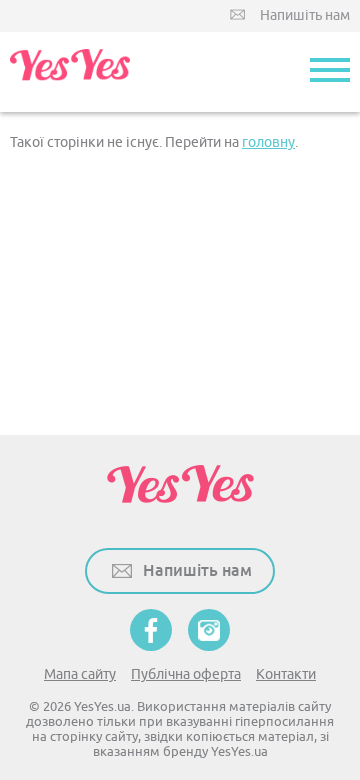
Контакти (286, 674)
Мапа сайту (80, 674)
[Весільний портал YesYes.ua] (70, 72)
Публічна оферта (186, 674)
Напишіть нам (305, 15)
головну (268, 142)
